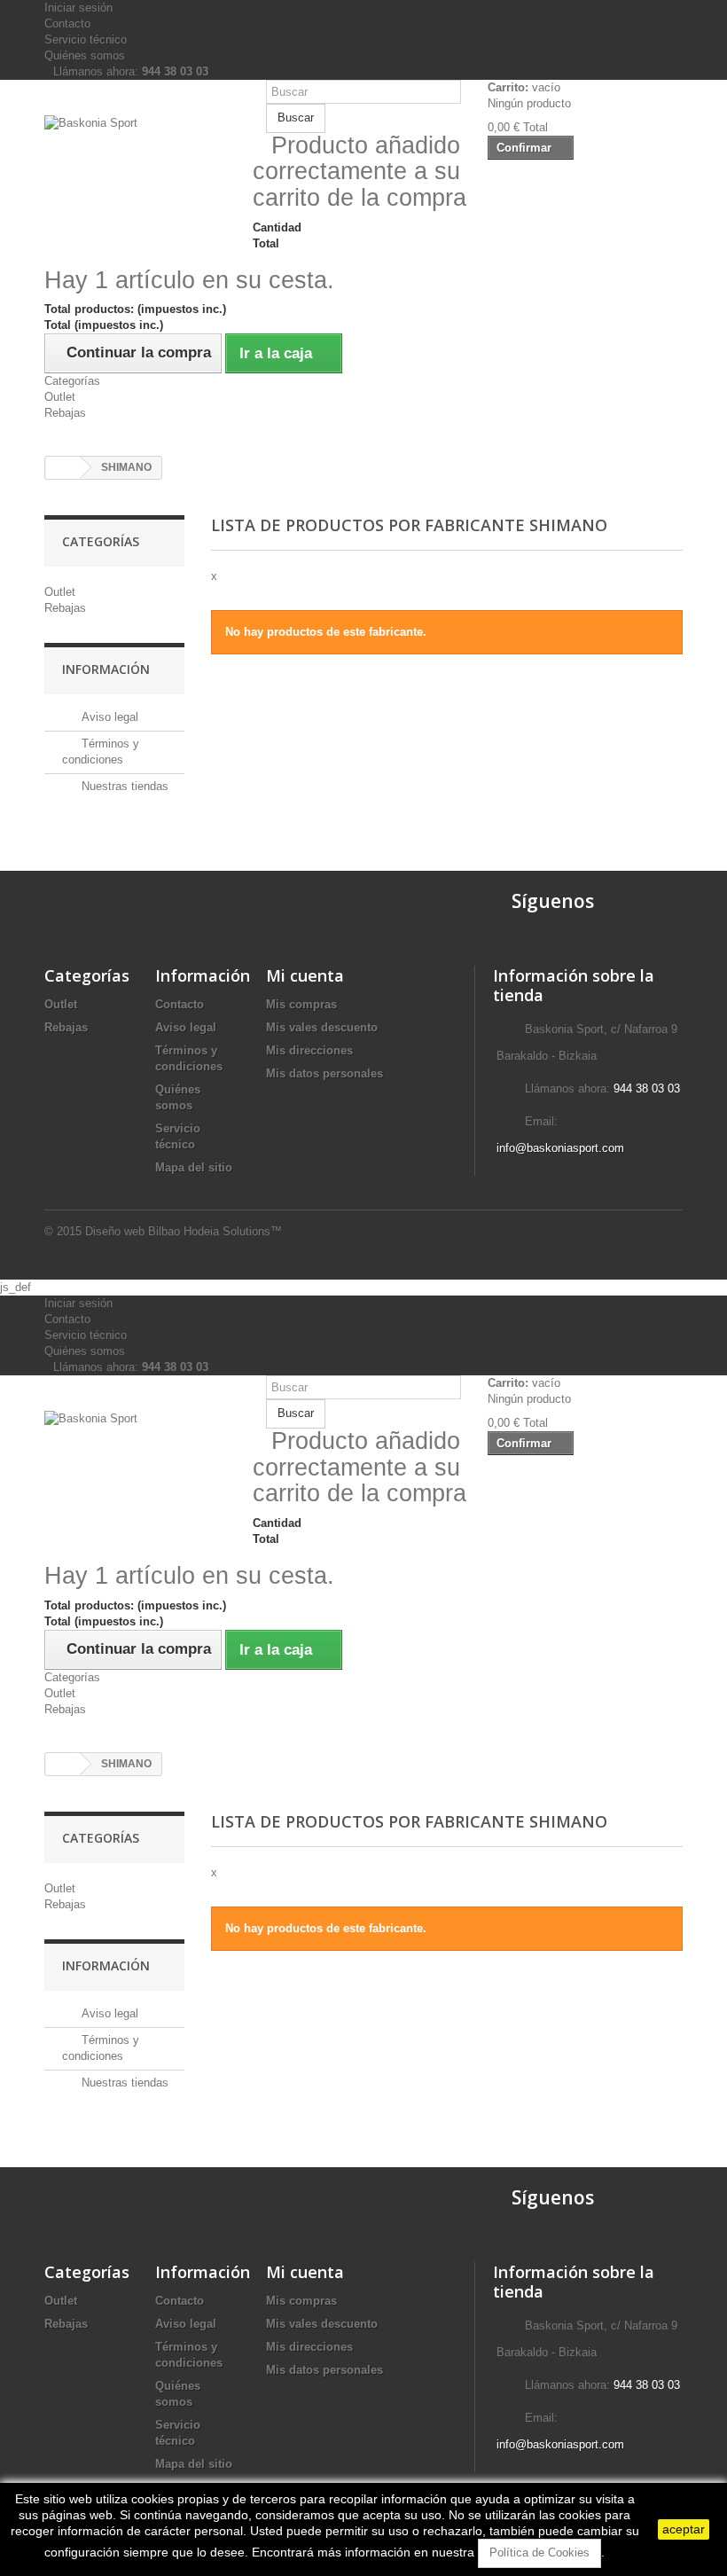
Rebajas (65, 413)
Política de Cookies (539, 2553)
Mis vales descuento (322, 1027)
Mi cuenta (305, 975)
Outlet (60, 397)
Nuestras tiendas (123, 786)
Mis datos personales (324, 1073)
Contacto (67, 23)
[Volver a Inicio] (63, 468)
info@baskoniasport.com (560, 1148)
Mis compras (301, 1004)
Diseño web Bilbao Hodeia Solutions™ (184, 1231)
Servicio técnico (86, 39)
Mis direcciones (309, 1050)
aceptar (684, 2529)
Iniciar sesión (78, 8)
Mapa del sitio (194, 1167)
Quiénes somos (85, 55)
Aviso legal (108, 717)
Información (106, 669)
